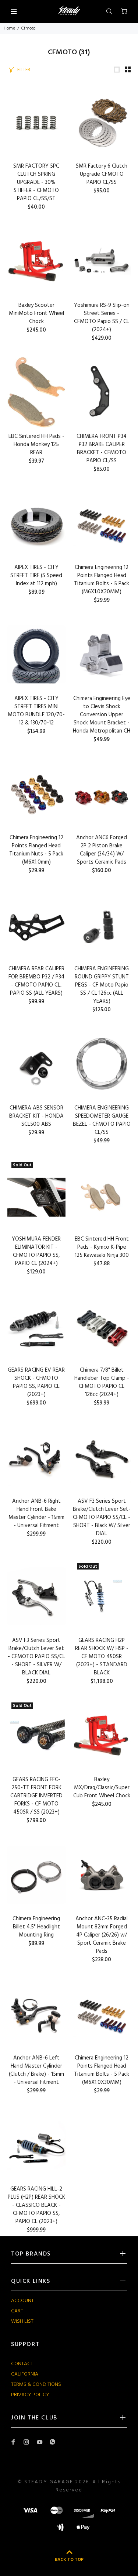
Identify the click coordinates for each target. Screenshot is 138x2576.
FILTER (24, 70)
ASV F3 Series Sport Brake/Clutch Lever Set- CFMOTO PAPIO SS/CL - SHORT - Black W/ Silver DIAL (102, 1517)
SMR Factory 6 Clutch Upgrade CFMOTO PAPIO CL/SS (102, 174)
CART (17, 2311)
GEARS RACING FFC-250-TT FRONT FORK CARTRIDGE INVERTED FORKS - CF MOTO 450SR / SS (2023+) (36, 1796)
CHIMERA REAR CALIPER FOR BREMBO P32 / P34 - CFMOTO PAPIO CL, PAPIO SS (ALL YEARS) (36, 981)
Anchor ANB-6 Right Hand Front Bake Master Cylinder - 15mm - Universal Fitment (36, 1513)
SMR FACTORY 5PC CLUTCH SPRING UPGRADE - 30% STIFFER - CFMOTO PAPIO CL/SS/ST (36, 182)
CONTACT (22, 2364)
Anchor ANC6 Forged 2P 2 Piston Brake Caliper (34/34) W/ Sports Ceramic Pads (102, 850)
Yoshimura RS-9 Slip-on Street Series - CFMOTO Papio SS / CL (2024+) (102, 318)
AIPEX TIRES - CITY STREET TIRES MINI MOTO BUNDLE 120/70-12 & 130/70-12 (36, 711)
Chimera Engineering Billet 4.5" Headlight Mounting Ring (36, 1927)
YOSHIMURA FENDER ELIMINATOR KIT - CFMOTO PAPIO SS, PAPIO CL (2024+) (36, 1251)
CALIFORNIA (25, 2374)
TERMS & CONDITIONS (36, 2385)
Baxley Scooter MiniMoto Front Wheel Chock (36, 313)
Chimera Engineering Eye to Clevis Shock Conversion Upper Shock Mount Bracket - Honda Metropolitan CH (102, 715)
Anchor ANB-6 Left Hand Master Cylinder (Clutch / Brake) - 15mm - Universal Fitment (36, 2070)
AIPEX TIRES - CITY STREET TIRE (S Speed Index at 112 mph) (36, 576)
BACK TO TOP (69, 2560)
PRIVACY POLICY (30, 2395)
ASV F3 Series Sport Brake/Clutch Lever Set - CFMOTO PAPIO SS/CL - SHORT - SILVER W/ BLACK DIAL (36, 1657)
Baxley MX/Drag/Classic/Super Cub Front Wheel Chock (102, 1788)
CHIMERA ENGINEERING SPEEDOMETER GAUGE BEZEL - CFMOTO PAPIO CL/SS (102, 1120)
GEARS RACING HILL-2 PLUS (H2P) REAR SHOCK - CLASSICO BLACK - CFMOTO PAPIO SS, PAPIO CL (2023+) (36, 2205)
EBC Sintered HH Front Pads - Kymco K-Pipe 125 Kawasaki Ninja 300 (102, 1247)
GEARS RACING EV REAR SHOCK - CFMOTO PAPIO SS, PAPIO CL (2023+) (36, 1382)
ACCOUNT (22, 2301)
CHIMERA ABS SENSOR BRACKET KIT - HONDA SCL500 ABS (36, 1116)
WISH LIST (22, 2321)
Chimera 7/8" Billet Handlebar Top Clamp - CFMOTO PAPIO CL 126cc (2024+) (102, 1382)
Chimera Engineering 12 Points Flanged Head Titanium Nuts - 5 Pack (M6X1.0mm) (36, 850)
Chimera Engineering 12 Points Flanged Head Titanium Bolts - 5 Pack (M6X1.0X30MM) (102, 2070)
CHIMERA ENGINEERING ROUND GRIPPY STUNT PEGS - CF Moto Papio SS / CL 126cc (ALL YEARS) (102, 985)
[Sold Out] (102, 1596)
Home (9, 28)
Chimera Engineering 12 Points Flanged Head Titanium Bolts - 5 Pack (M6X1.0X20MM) (102, 580)
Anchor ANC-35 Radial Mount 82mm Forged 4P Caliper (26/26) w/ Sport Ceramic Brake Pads (102, 1935)
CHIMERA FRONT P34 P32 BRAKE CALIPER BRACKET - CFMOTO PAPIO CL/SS (102, 449)
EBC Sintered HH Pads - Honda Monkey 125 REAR (36, 445)
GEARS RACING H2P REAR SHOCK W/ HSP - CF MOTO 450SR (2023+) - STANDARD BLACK (102, 1657)
